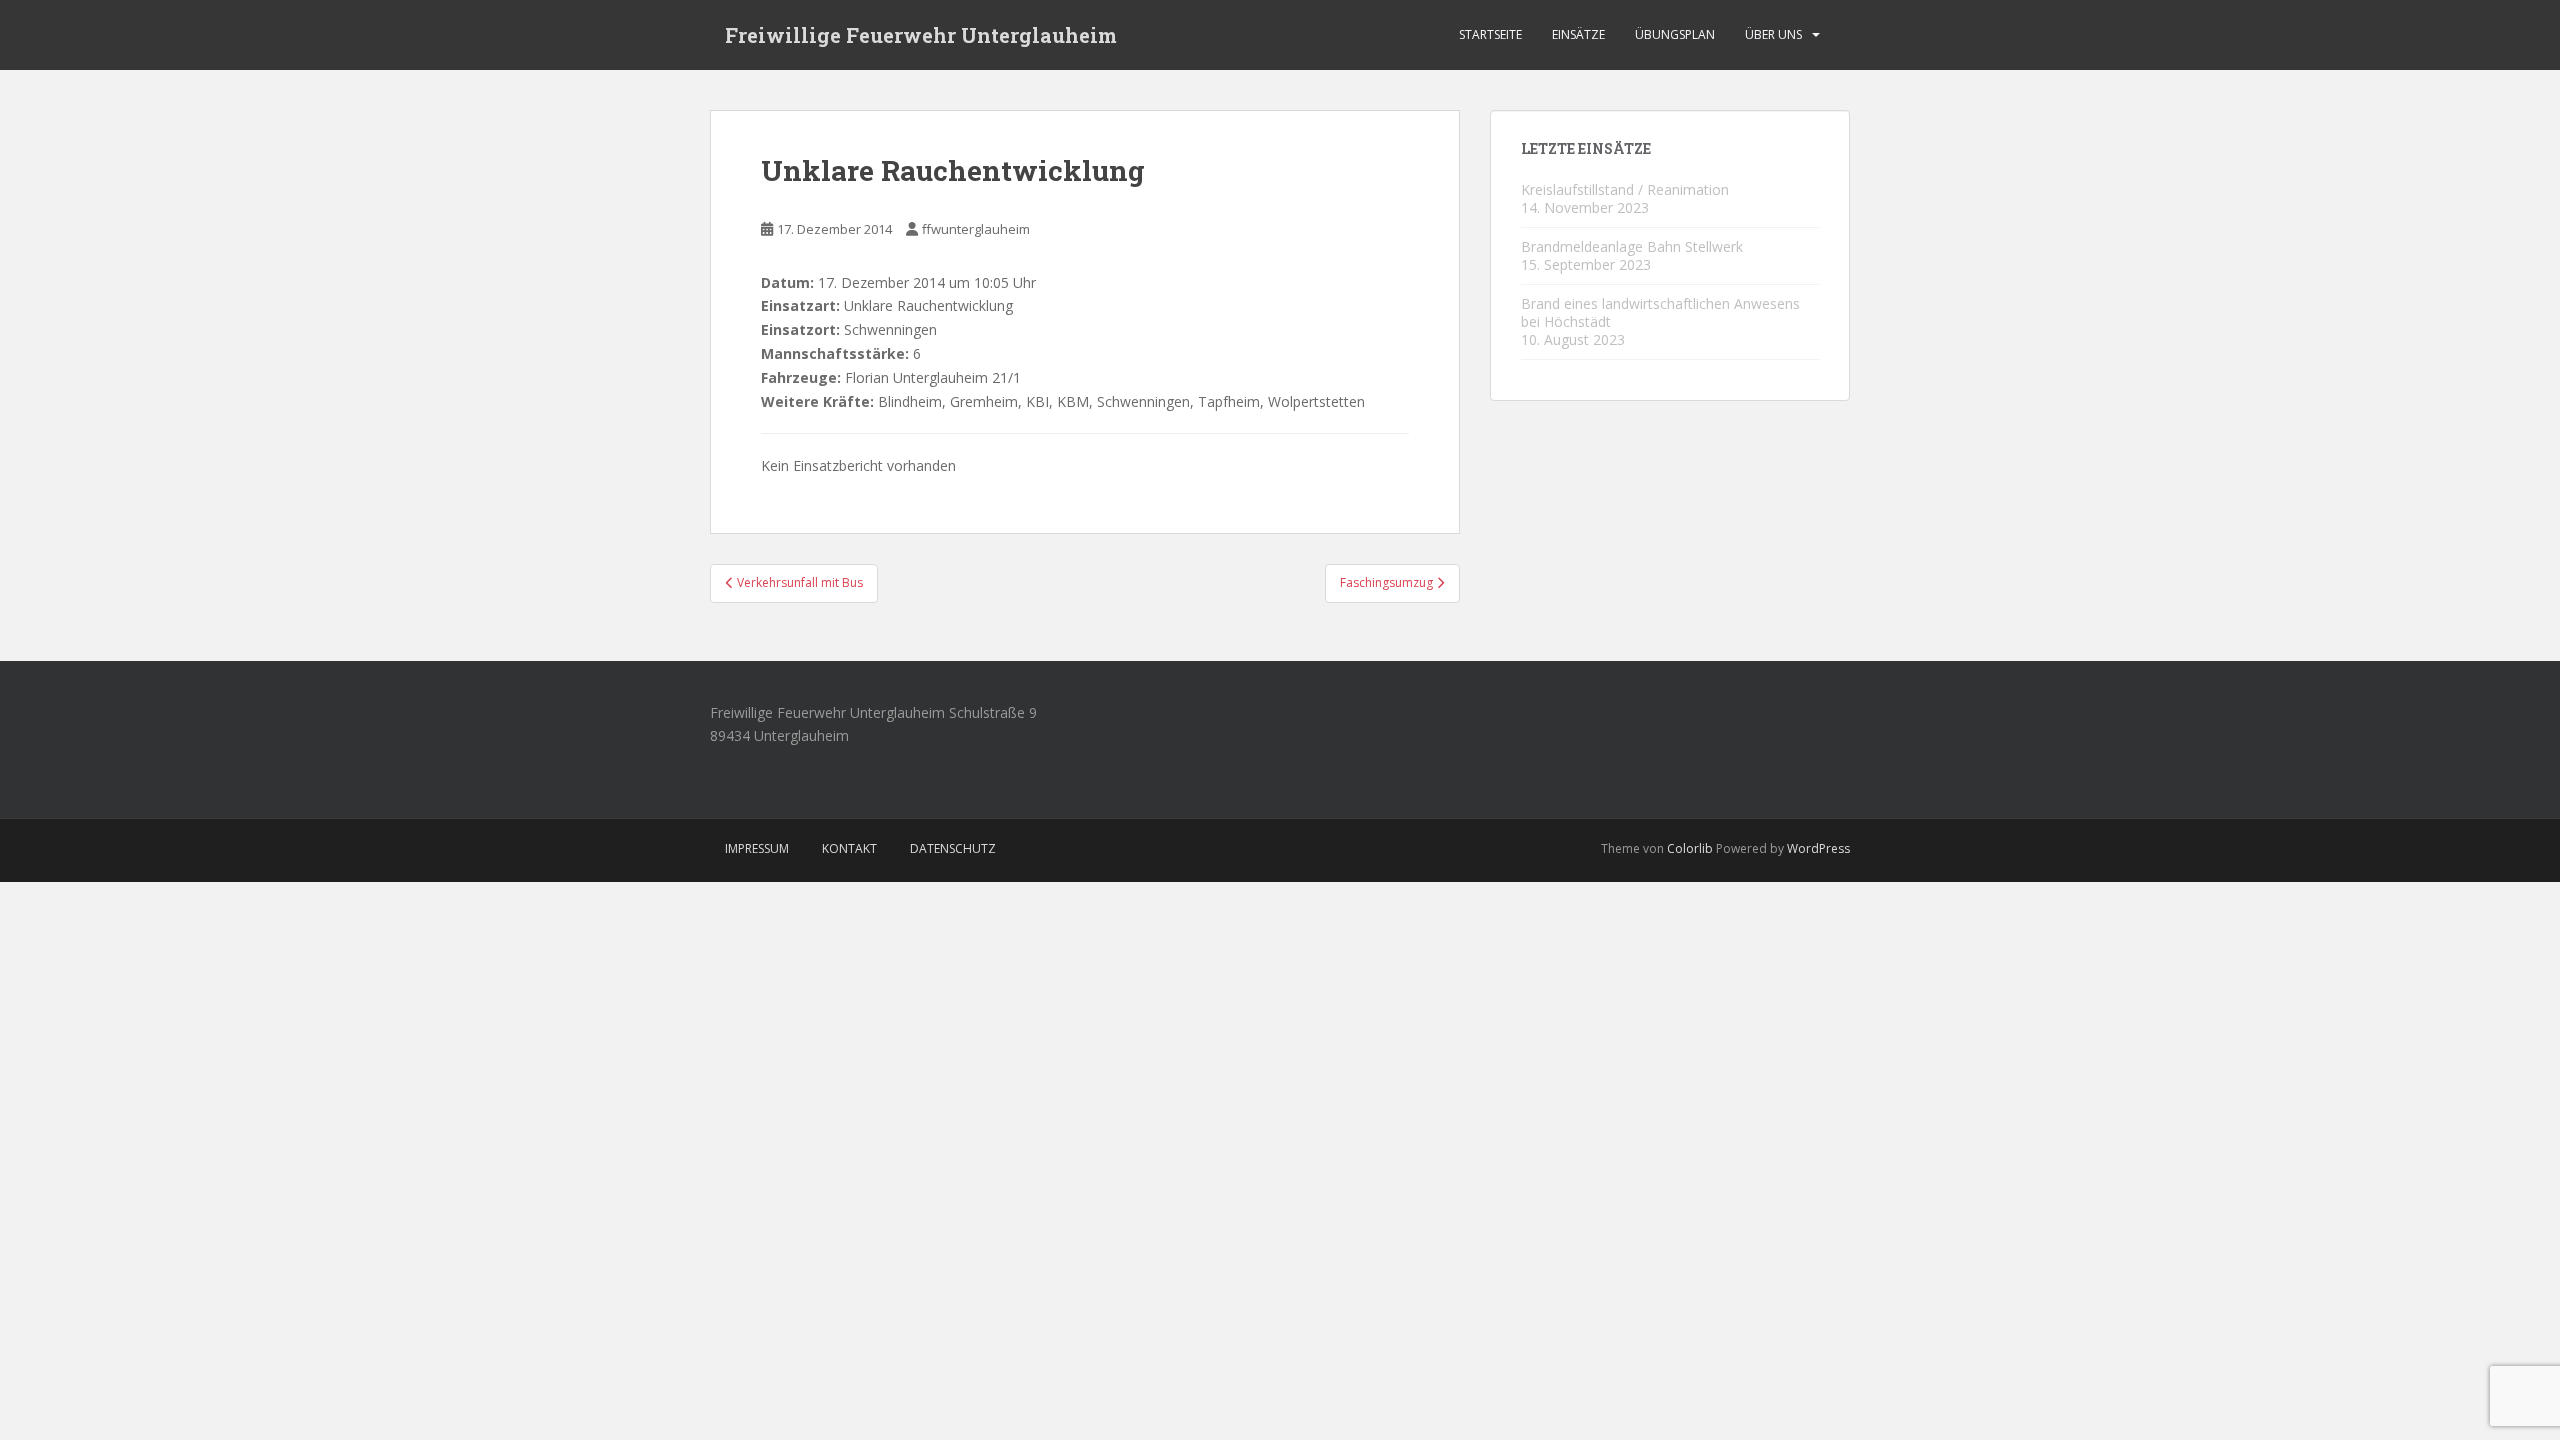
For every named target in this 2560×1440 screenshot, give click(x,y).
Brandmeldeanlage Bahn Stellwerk (1632, 246)
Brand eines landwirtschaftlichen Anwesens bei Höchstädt (1660, 312)
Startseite (1490, 34)
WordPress (1818, 848)
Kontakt (849, 848)
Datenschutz (953, 848)
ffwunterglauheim (976, 229)
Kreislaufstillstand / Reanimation (1625, 189)
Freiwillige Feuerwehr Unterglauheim (921, 35)
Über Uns (1773, 34)
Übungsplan (1675, 34)
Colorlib (1690, 848)
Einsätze (1578, 34)
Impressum (757, 848)
